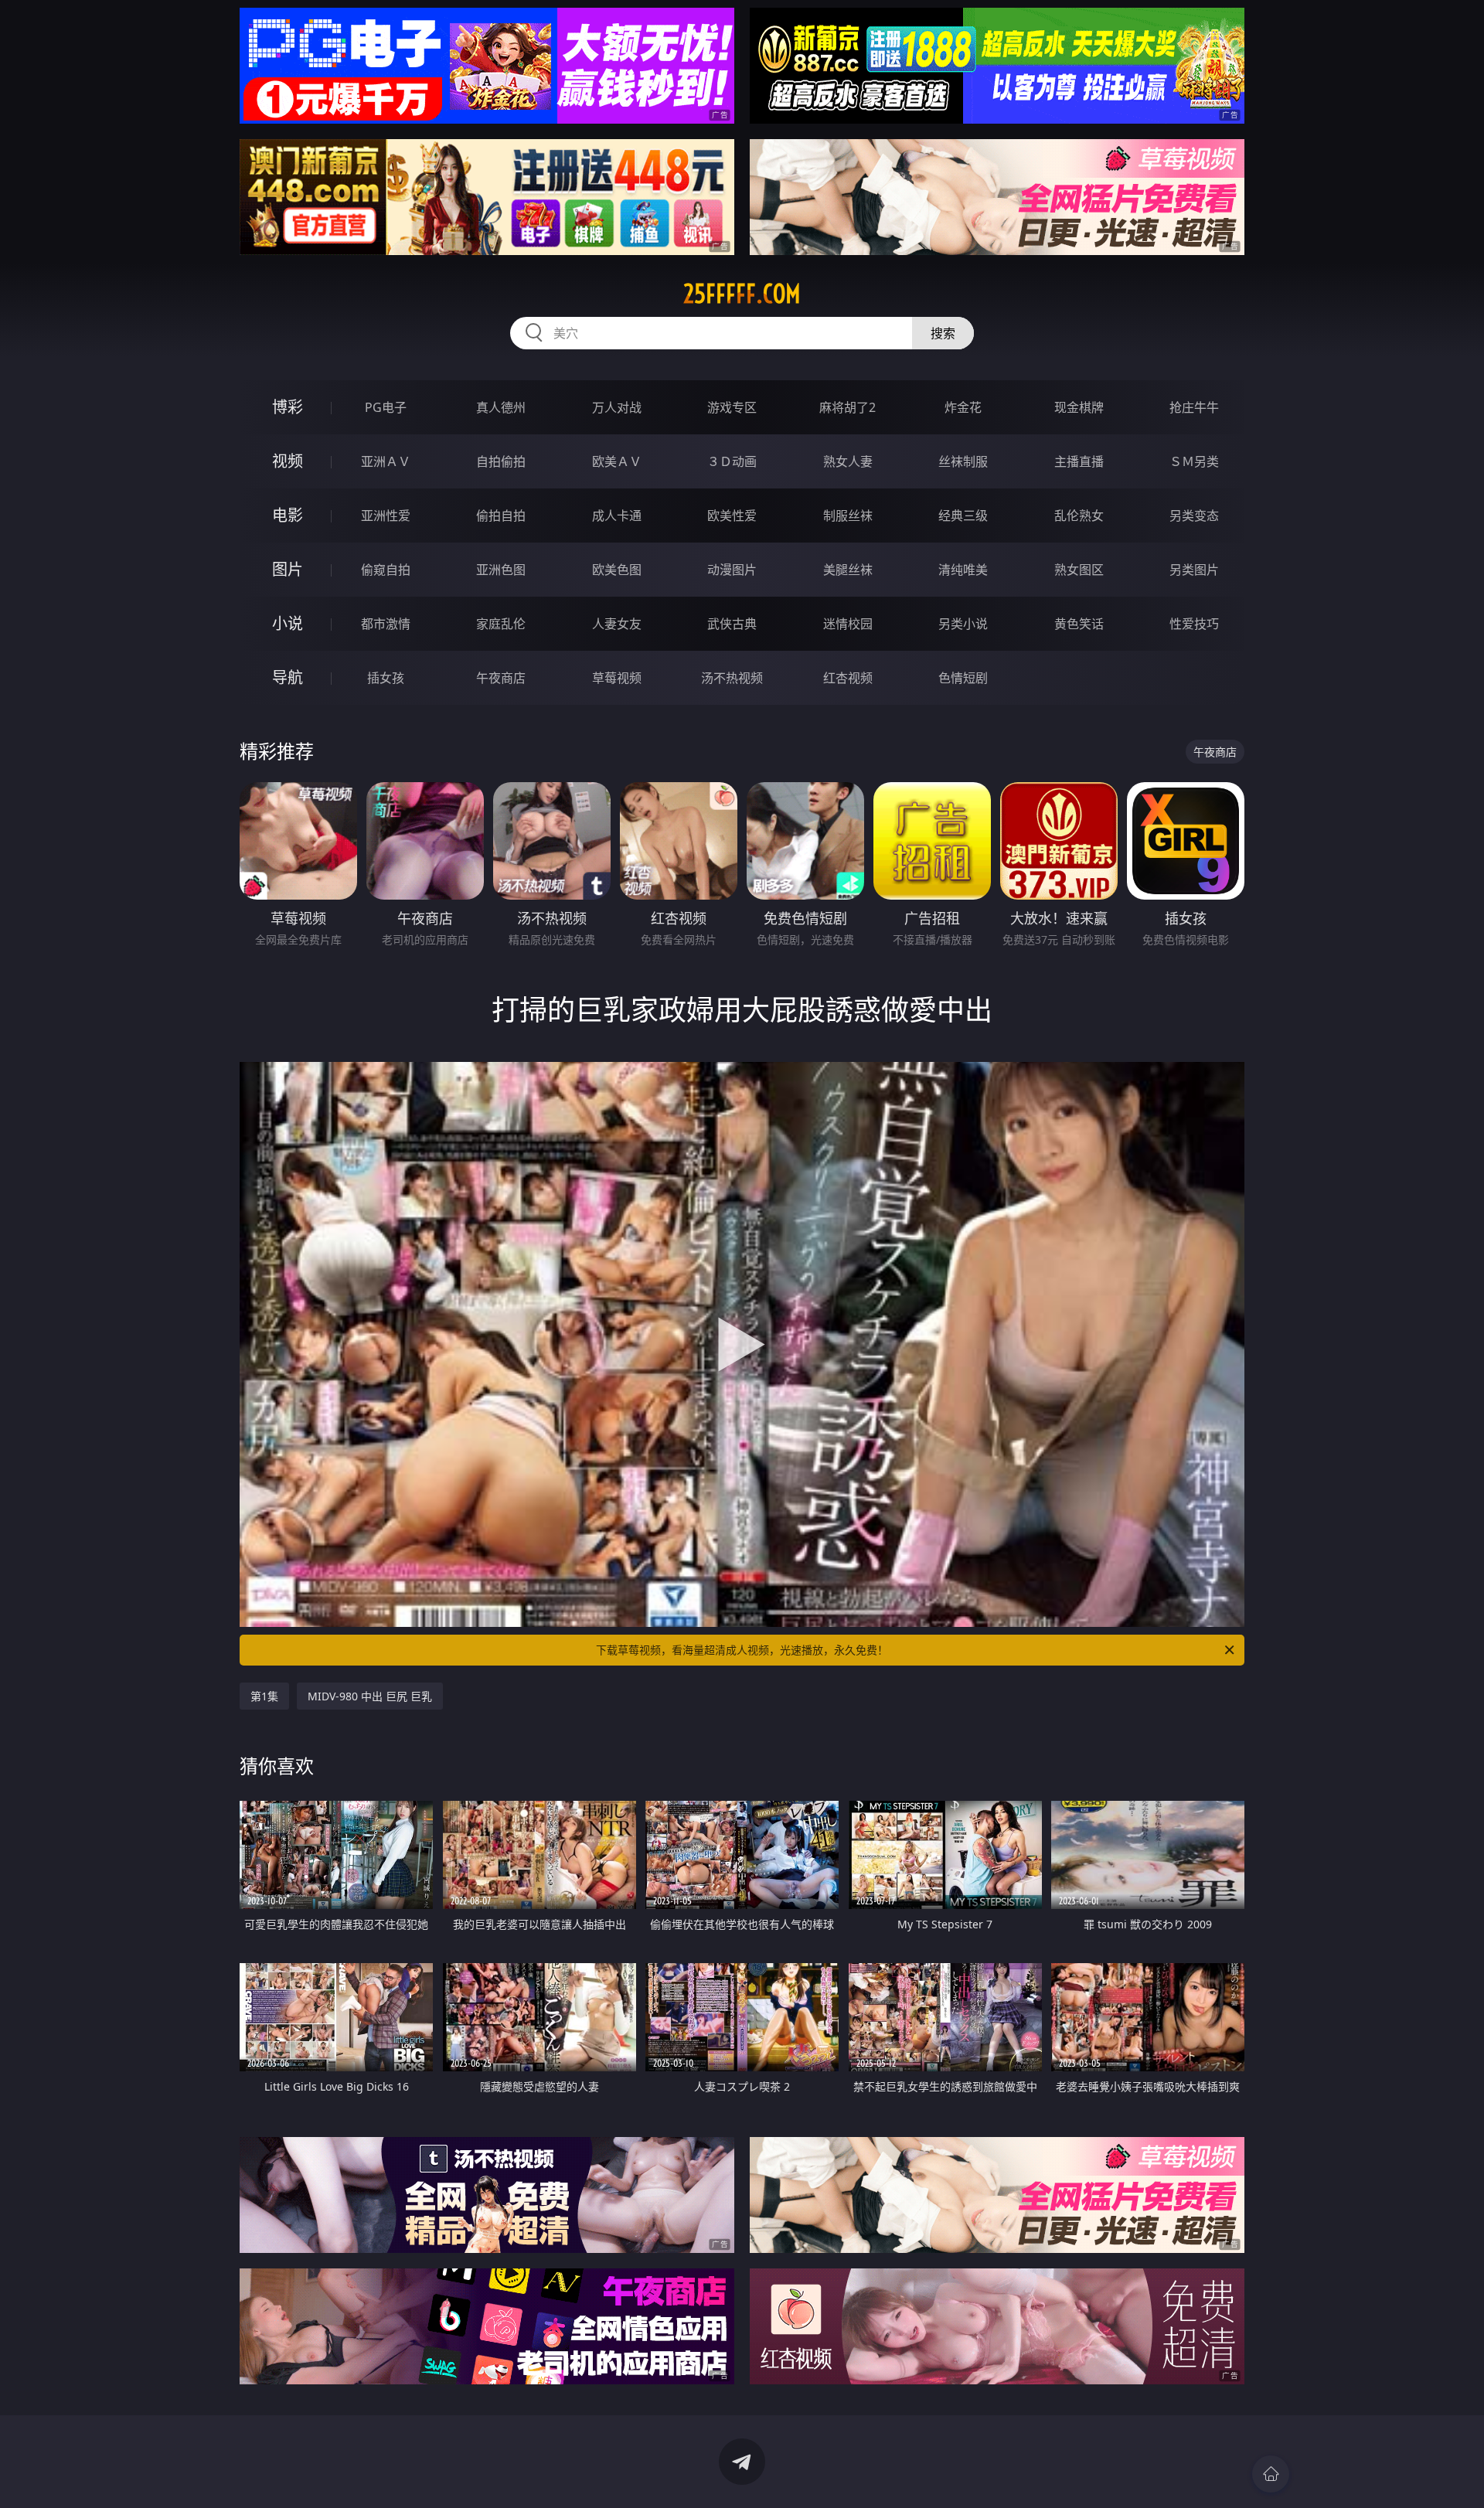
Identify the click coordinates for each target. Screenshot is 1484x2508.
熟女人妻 (848, 461)
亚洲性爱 (386, 516)
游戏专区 (732, 407)
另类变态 (1194, 516)
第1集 (264, 1696)
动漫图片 (732, 570)
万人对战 (617, 407)
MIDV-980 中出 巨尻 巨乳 (370, 1696)
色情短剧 (963, 678)
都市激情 (386, 624)
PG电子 (386, 407)
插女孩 (386, 678)
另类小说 (963, 624)
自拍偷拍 (501, 461)
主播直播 (1079, 461)
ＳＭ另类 (1194, 461)
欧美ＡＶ (617, 461)
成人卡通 (617, 516)
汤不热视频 (732, 678)
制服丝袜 (848, 516)
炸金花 (963, 407)
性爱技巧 (1194, 624)
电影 (288, 515)
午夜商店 (501, 678)
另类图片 (1194, 570)
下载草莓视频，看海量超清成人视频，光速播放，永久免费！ (742, 1650)
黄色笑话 (1079, 624)
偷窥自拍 (386, 570)
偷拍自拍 (501, 516)
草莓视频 (617, 678)
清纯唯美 (963, 570)
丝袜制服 (963, 461)
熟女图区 (1079, 570)
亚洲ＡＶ (386, 461)
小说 (288, 623)
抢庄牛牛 (1194, 407)
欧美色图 (617, 570)
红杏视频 (848, 678)
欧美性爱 (732, 516)
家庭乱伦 (501, 624)
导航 (288, 677)
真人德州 (501, 407)
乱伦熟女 (1079, 516)
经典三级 (963, 516)
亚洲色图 (501, 570)
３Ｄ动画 (732, 461)
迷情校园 (848, 624)
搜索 (943, 333)
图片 (288, 569)
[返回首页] (1271, 2474)
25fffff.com (742, 294)
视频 (288, 461)
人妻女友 (617, 624)
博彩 (288, 407)
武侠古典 (732, 624)
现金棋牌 (1079, 407)
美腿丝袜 (848, 570)
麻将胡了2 (848, 407)
